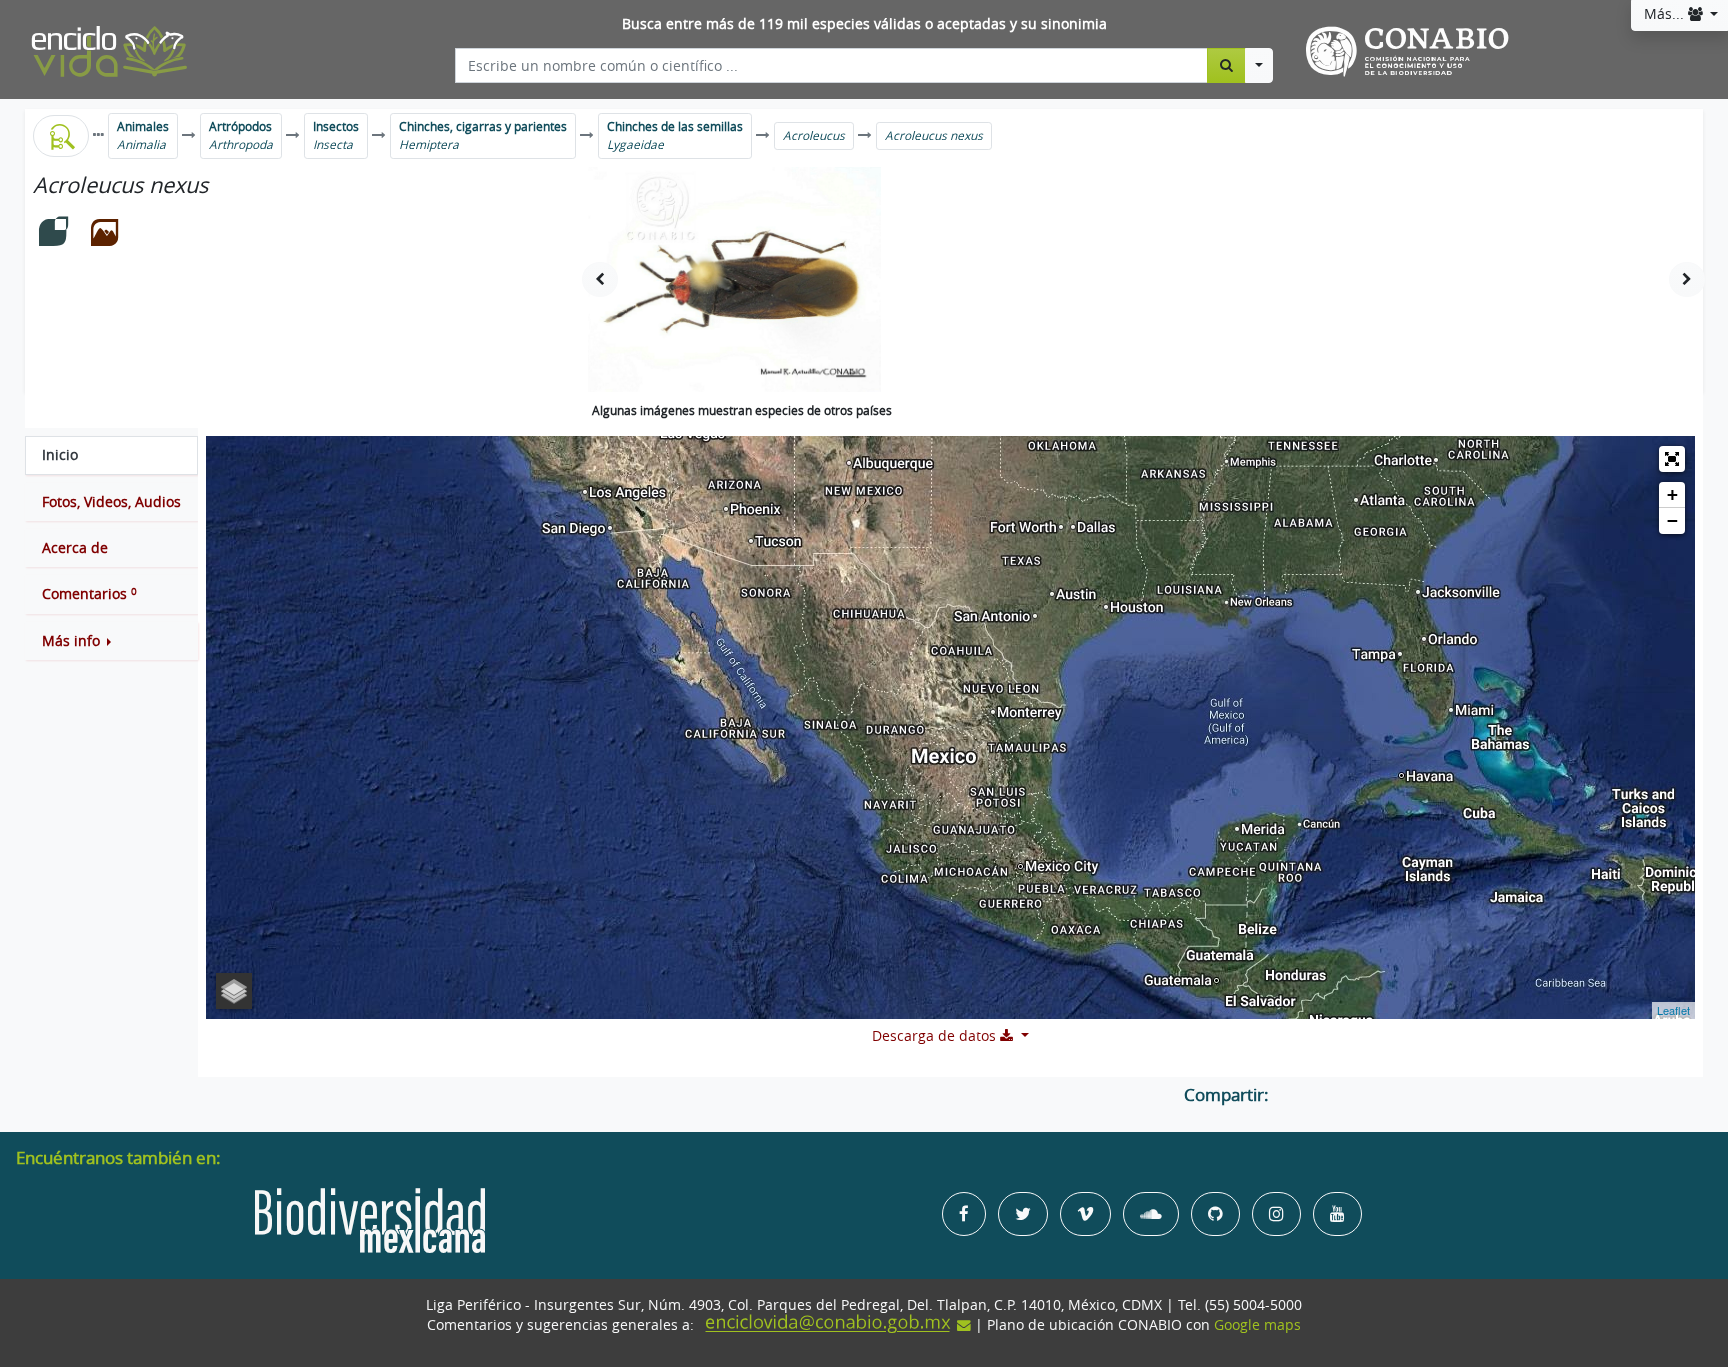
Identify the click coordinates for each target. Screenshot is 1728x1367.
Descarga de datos (936, 1036)
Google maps (1257, 1325)
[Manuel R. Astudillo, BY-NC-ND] (734, 279)
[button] (111, 641)
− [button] (1672, 520)
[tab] (111, 455)
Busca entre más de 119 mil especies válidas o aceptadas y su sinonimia (864, 24)
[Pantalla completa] (1672, 459)
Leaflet (1673, 1010)
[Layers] (234, 991)
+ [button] (1672, 494)
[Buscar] (1226, 65)
